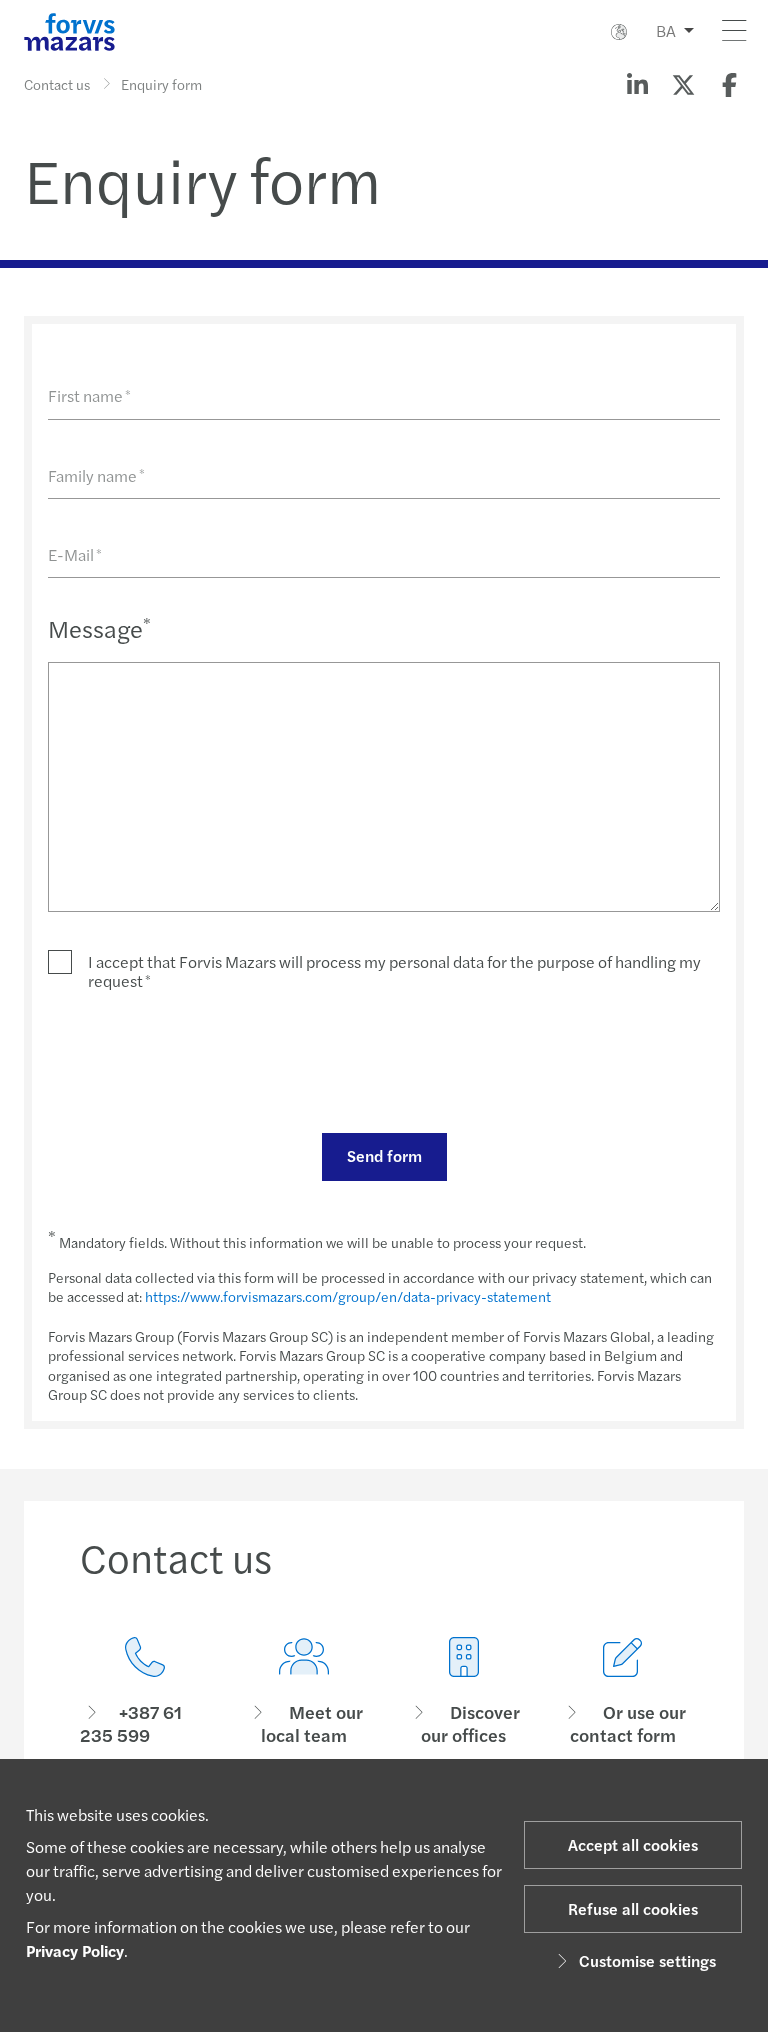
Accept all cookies (633, 1844)
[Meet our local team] (305, 1691)
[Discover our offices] (464, 1691)
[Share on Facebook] (729, 84)
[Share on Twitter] (683, 84)
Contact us (57, 84)
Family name (96, 475)
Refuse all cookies (633, 1908)
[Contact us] (145, 1691)
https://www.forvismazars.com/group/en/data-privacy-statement (348, 1296)
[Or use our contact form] (624, 1691)
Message (99, 628)
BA (666, 30)
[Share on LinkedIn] (637, 84)
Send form (384, 1155)
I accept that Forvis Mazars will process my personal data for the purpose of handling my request (394, 971)
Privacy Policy (75, 1950)
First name (89, 395)
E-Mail (75, 554)
